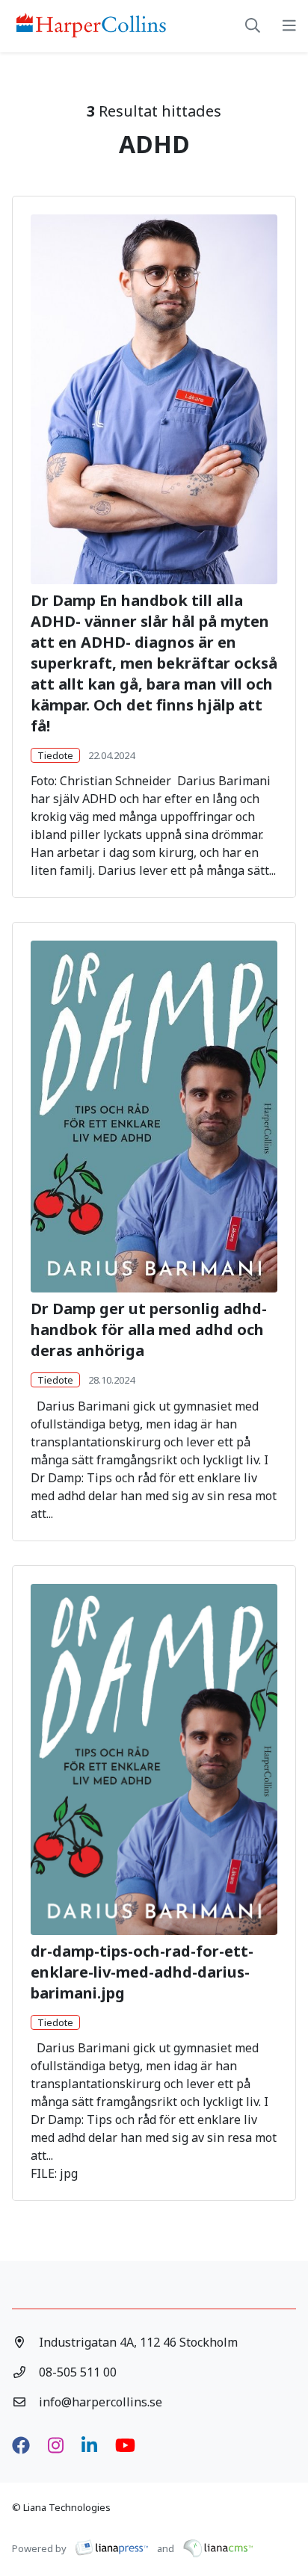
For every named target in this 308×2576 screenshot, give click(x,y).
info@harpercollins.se (101, 2402)
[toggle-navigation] (289, 26)
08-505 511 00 (78, 2372)
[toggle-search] (253, 26)
